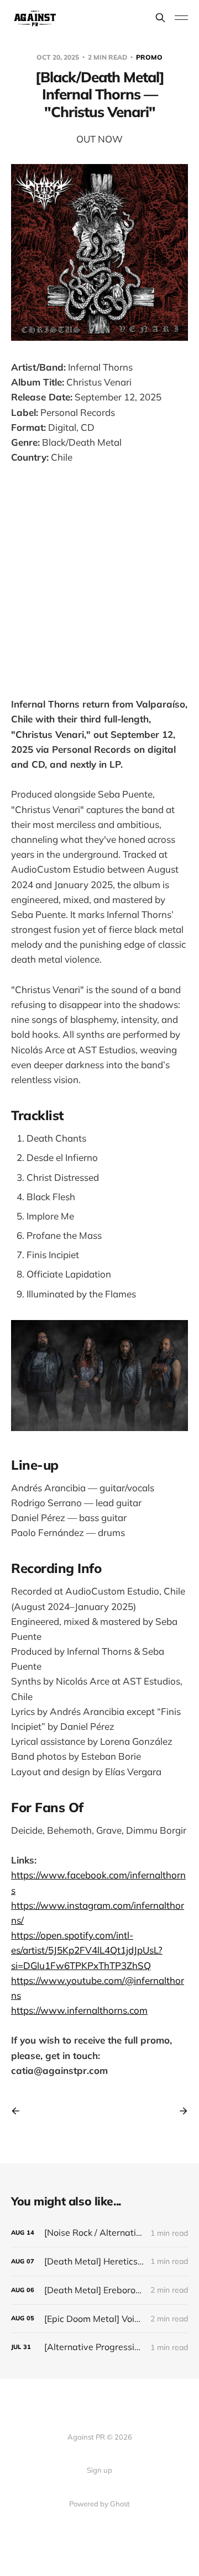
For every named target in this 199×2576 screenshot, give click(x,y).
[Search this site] (160, 18)
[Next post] (180, 2111)
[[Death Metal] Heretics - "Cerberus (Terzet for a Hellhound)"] (99, 2261)
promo (149, 57)
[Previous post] (19, 2111)
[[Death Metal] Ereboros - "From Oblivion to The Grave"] (99, 2290)
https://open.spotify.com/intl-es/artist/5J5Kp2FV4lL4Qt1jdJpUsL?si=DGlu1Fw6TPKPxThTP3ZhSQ (87, 1950)
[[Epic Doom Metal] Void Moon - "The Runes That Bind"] (99, 2319)
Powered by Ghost (99, 2504)
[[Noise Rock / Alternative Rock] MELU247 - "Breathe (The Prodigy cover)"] (99, 2233)
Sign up (99, 2470)
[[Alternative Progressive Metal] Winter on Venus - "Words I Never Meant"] (99, 2347)
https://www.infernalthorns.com (79, 2010)
